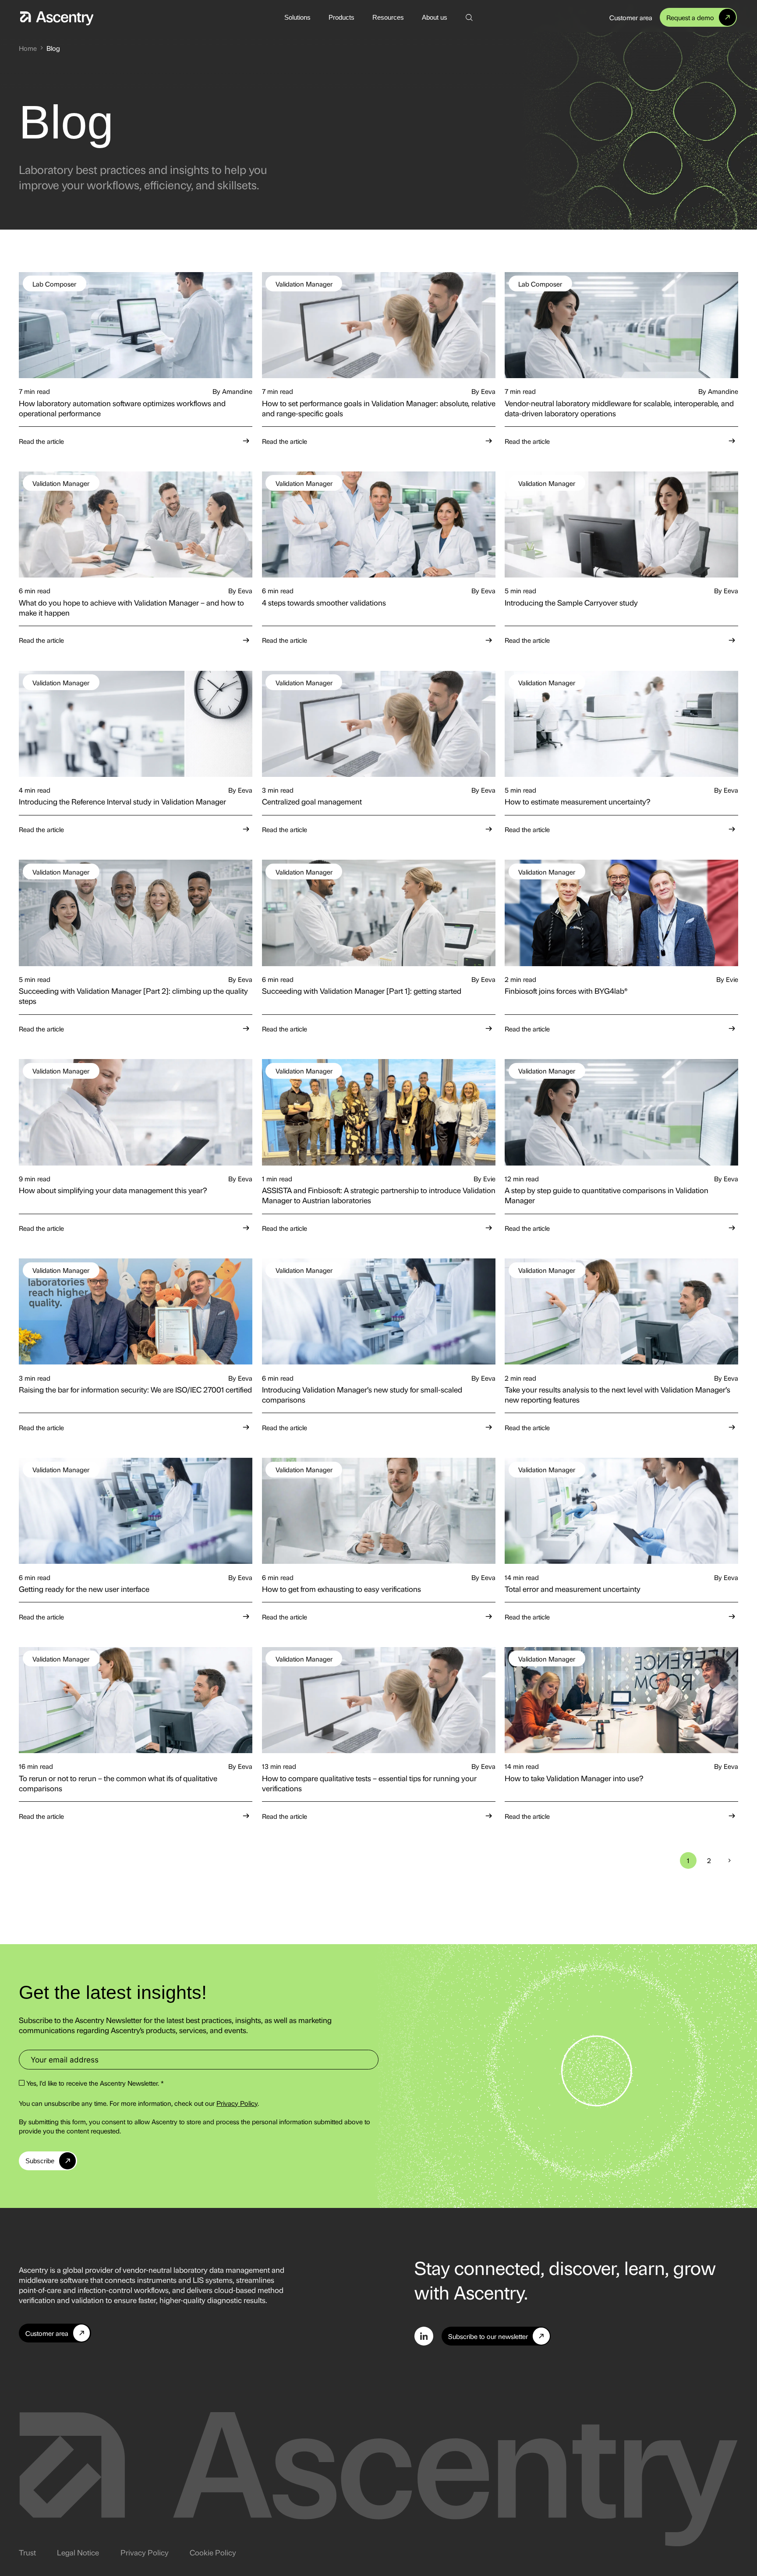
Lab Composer (54, 284)
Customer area (631, 17)
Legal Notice (78, 2552)
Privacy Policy (237, 2103)
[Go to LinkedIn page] (424, 2336)
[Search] (469, 17)
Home (28, 48)
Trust (27, 2552)
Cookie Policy (213, 2552)
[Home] (57, 17)
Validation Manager (304, 284)
